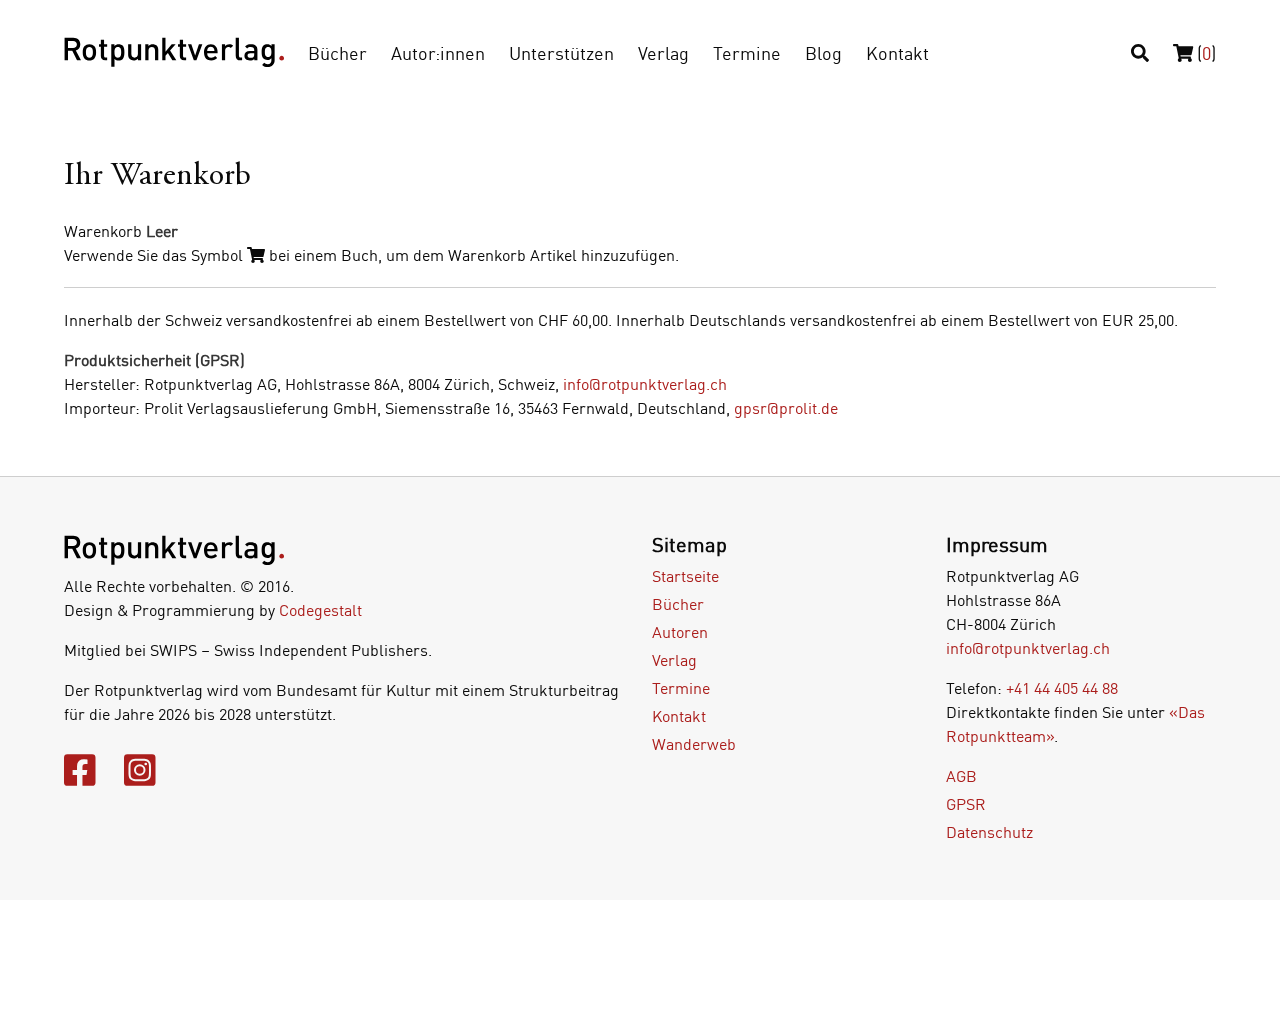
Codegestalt (320, 610)
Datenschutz (989, 832)
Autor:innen (438, 53)
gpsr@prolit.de (786, 408)
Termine (747, 53)
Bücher (337, 53)
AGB (961, 776)
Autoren (680, 632)
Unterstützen (561, 53)
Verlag (663, 53)
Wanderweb (694, 744)
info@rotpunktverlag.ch (645, 384)
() (1204, 53)
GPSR (966, 804)
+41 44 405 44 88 (1062, 688)
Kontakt (897, 53)
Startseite (685, 576)
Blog (823, 53)
